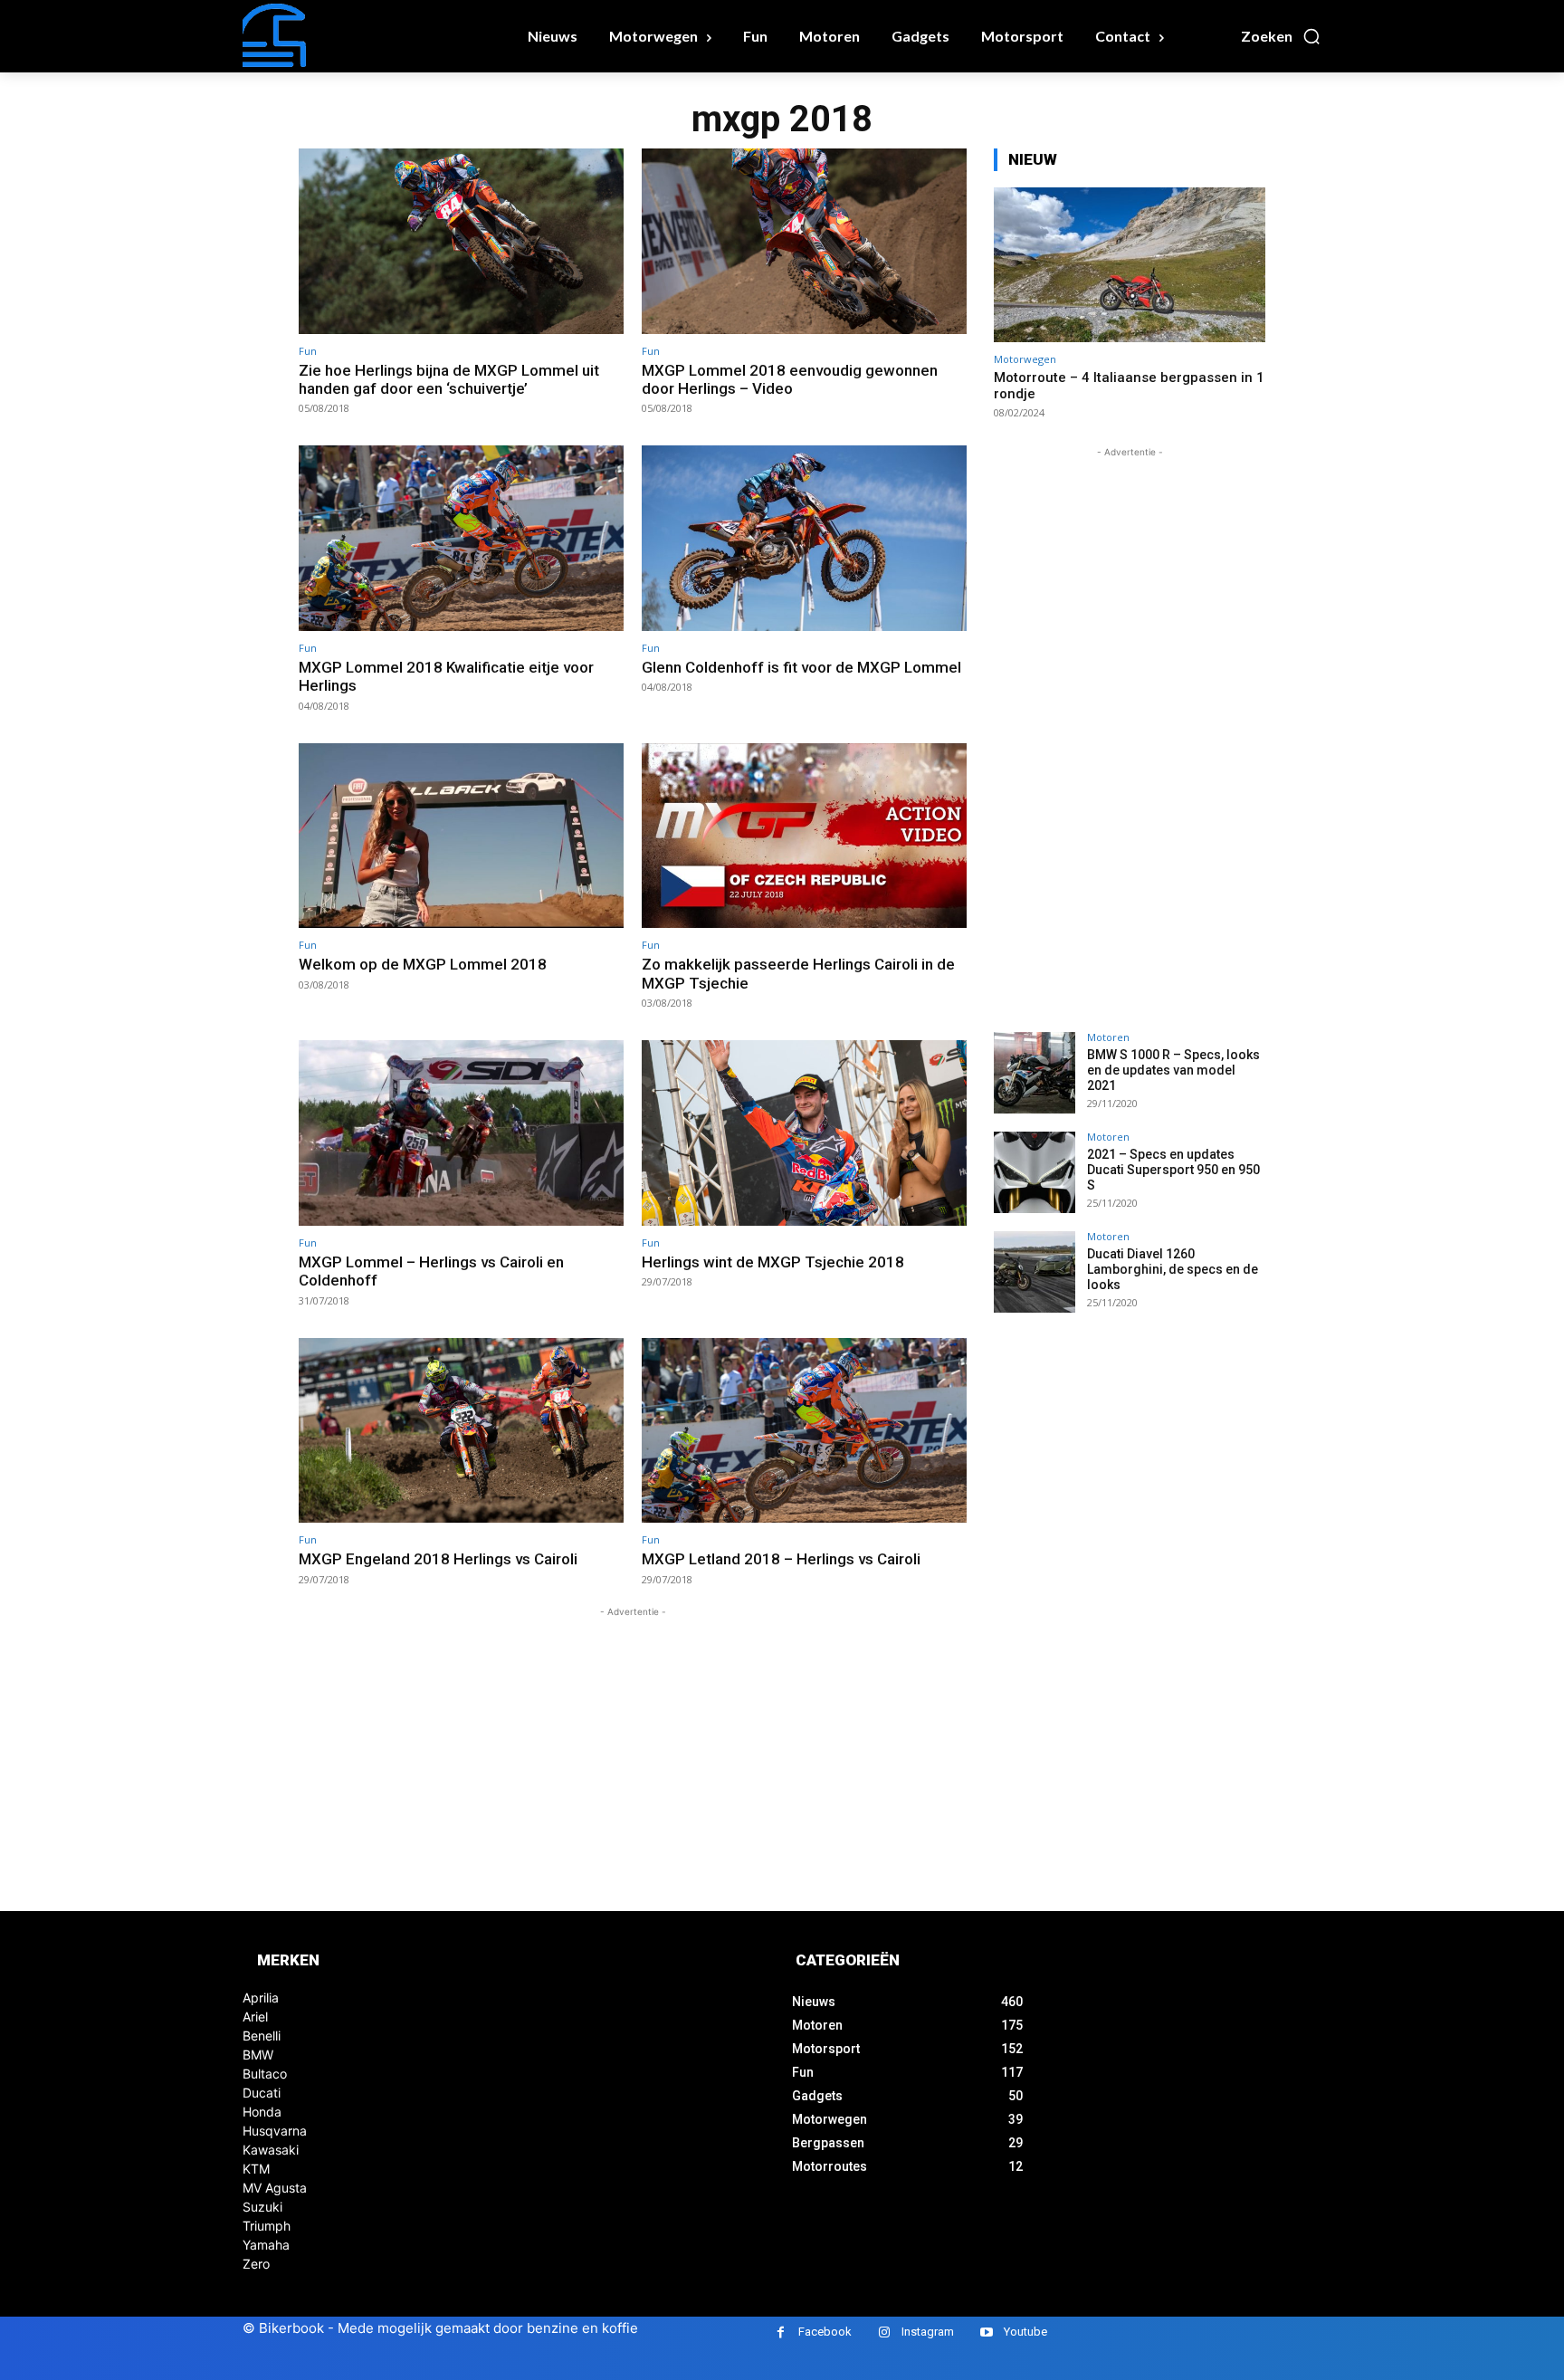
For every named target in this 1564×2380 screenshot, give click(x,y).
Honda (262, 2112)
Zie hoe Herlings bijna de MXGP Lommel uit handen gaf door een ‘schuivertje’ (449, 379)
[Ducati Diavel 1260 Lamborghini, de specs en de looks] (1035, 1272)
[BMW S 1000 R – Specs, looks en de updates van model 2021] (1035, 1073)
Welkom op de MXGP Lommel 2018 (423, 964)
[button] (1281, 36)
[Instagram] (884, 2332)
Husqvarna (275, 2131)
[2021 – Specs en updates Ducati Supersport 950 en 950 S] (1035, 1172)
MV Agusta (275, 2188)
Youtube (1025, 2332)
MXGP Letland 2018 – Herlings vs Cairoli (781, 1559)
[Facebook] (781, 2332)
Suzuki (262, 2207)
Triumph (267, 2226)
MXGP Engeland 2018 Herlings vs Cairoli (438, 1559)
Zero (256, 2264)
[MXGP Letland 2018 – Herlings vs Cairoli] (804, 1431)
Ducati (262, 2093)
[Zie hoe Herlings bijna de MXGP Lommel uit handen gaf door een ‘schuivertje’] (461, 241)
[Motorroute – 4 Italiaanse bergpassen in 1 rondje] (1130, 265)
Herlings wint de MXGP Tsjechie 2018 (773, 1262)
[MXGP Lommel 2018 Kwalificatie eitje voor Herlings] (461, 538)
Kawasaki (271, 2150)
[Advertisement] (633, 1748)
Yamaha (266, 2245)
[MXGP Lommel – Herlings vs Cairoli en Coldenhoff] (461, 1133)
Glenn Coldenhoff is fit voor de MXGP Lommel (801, 667)
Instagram (928, 2332)
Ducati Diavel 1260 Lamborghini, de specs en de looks (1173, 1269)
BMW (258, 2055)
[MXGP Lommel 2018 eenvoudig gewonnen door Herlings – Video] (804, 241)
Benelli (262, 2036)
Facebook (825, 2332)
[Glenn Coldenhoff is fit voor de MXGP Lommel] (804, 538)
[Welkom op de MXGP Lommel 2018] (461, 836)
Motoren (1108, 1037)
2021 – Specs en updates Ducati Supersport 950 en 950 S (1173, 1170)
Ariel (255, 2017)
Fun (308, 351)
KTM (256, 2169)
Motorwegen (1025, 359)
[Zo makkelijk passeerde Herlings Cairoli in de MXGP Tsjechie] (804, 836)
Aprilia (261, 1998)
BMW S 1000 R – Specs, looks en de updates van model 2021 (1173, 1070)
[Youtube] (986, 2332)
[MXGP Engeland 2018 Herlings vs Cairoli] (461, 1431)
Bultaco (265, 2074)
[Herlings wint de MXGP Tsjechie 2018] (804, 1133)
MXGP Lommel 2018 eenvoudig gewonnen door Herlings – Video (790, 379)
